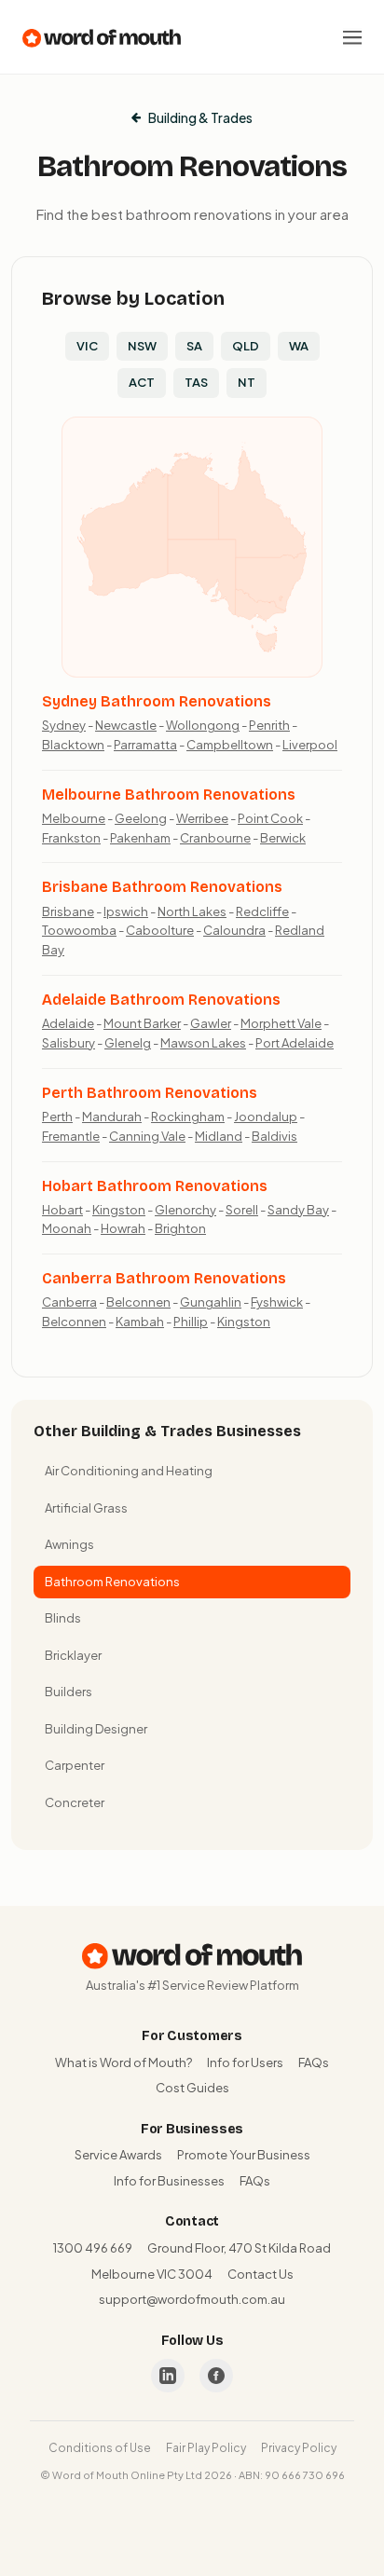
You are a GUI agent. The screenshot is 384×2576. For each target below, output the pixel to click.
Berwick (283, 838)
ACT (142, 382)
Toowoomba (79, 930)
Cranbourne (215, 838)
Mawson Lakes (203, 1043)
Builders (69, 1692)
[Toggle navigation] (352, 37)
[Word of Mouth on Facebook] (216, 2376)
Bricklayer (73, 1655)
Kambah (140, 1322)
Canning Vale (147, 1136)
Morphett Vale (281, 1023)
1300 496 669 (93, 2248)
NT (247, 382)
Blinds (63, 1618)
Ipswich (126, 911)
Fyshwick (277, 1302)
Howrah (123, 1228)
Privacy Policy (299, 2448)
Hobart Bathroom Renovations (155, 1186)
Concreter (75, 1802)
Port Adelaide (295, 1043)
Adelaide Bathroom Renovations (161, 1000)
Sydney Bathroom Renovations (157, 701)
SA (194, 346)
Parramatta (145, 745)
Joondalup (266, 1117)
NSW (142, 346)
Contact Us (261, 2274)
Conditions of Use (100, 2448)
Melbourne (74, 818)
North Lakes (192, 911)
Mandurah (112, 1117)
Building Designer (96, 1729)
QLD (246, 346)
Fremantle (71, 1136)
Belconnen (138, 1302)
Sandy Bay (298, 1210)
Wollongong (203, 725)
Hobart (62, 1210)
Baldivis (274, 1136)
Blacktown (73, 745)
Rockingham (188, 1117)
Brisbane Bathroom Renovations (162, 887)
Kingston (119, 1210)
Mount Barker (142, 1023)
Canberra (69, 1302)
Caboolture (160, 930)
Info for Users (245, 2062)
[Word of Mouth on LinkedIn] (168, 2376)
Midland (219, 1136)
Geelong (141, 818)
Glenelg (128, 1043)
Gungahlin (211, 1302)
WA (299, 346)
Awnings (69, 1544)
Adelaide (68, 1023)
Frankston (71, 838)
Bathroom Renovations (112, 1582)
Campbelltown (230, 745)
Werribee (202, 818)
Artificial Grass (86, 1508)
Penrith (269, 725)
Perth (57, 1117)
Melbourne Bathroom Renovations (169, 795)
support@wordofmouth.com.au (192, 2299)
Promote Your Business (244, 2155)
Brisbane (68, 911)
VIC (87, 346)
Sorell (242, 1210)
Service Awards (118, 2155)
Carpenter (75, 1765)
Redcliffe (262, 911)
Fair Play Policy (206, 2448)
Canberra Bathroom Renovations (164, 1278)
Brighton (180, 1228)
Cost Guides (192, 2088)
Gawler (211, 1023)
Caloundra (234, 930)
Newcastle (126, 725)
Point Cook (270, 818)
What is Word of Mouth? (123, 2062)
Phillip (191, 1322)
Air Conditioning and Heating (129, 1471)
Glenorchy (185, 1210)
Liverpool (310, 745)
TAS (196, 382)
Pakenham (140, 838)
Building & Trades (200, 117)
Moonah (67, 1228)
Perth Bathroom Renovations (150, 1093)
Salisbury (69, 1043)
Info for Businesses (169, 2181)
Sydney (64, 725)
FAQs (314, 2062)
